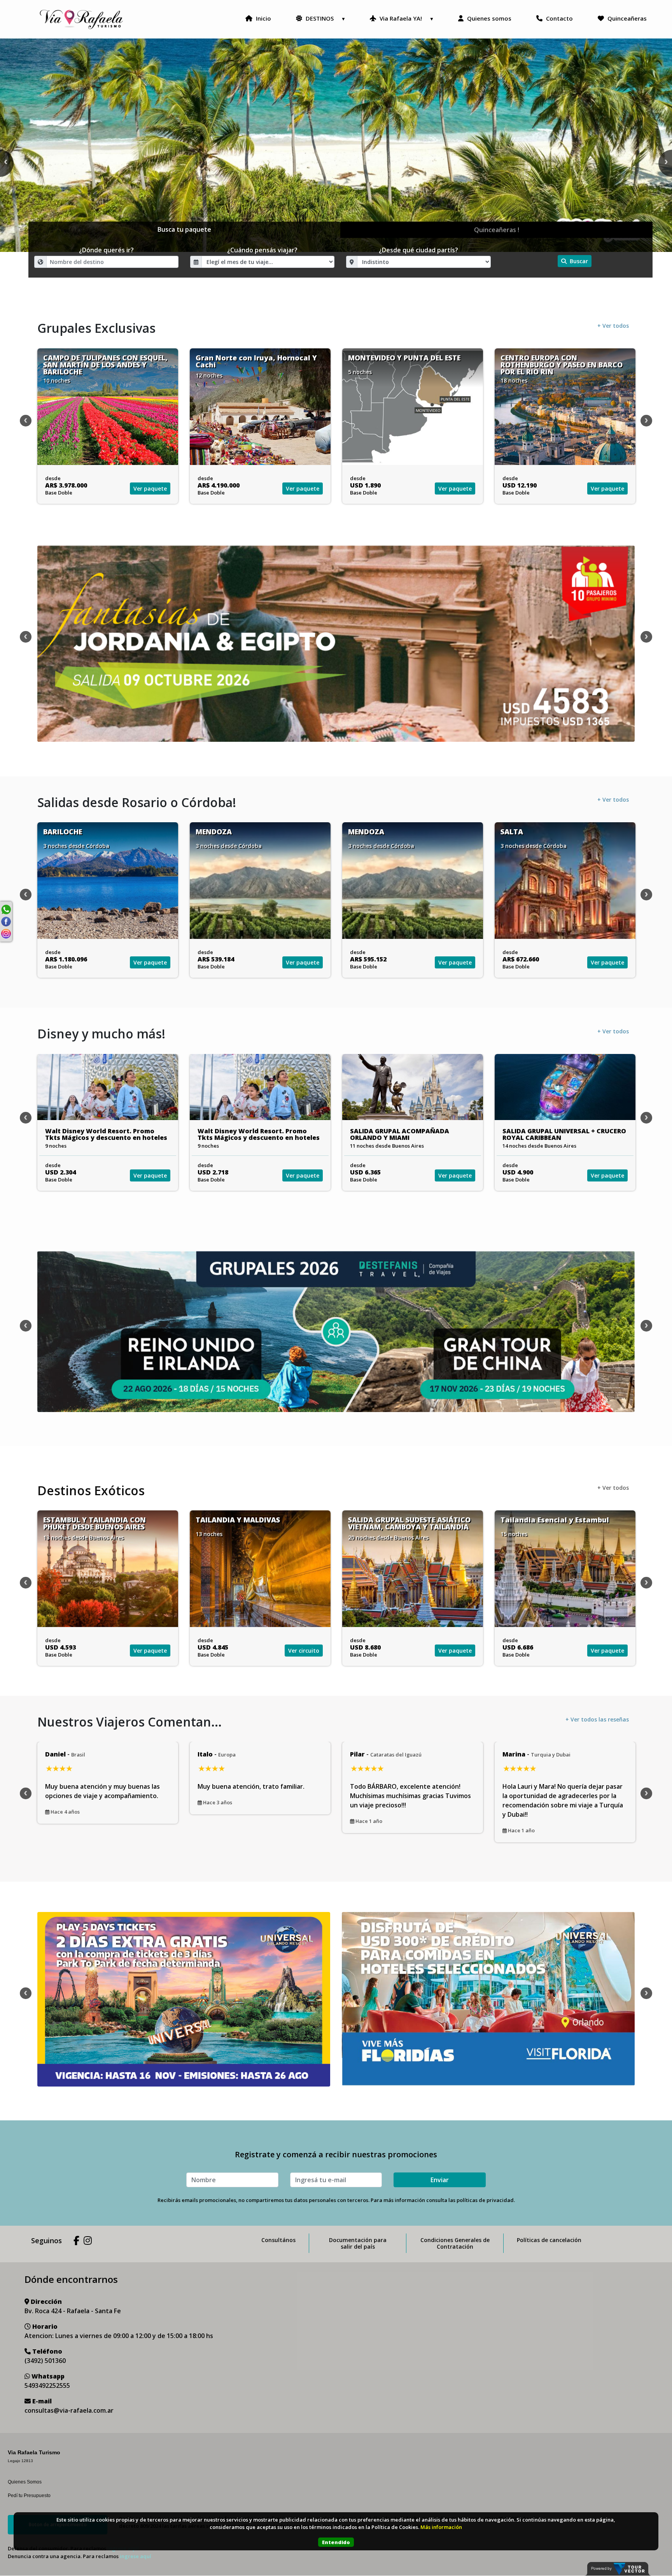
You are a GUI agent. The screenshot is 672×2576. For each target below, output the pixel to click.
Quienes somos (488, 18)
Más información (441, 2527)
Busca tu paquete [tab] (184, 229)
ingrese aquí (136, 2556)
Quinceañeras (626, 18)
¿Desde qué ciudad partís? (418, 250)
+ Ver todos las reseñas (597, 1719)
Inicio (263, 18)
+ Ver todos (613, 326)
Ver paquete (150, 488)
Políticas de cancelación (549, 2240)
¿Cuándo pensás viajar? (262, 250)
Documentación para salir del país (358, 2243)
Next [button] (646, 421)
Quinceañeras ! (497, 230)
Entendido (336, 2542)
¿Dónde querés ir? (106, 250)
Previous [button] (26, 421)
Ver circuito (151, 1651)
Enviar (440, 2180)
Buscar (578, 261)
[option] (336, 145)
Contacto (559, 18)
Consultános (278, 2240)
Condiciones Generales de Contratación (455, 2243)
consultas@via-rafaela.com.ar (69, 2410)
